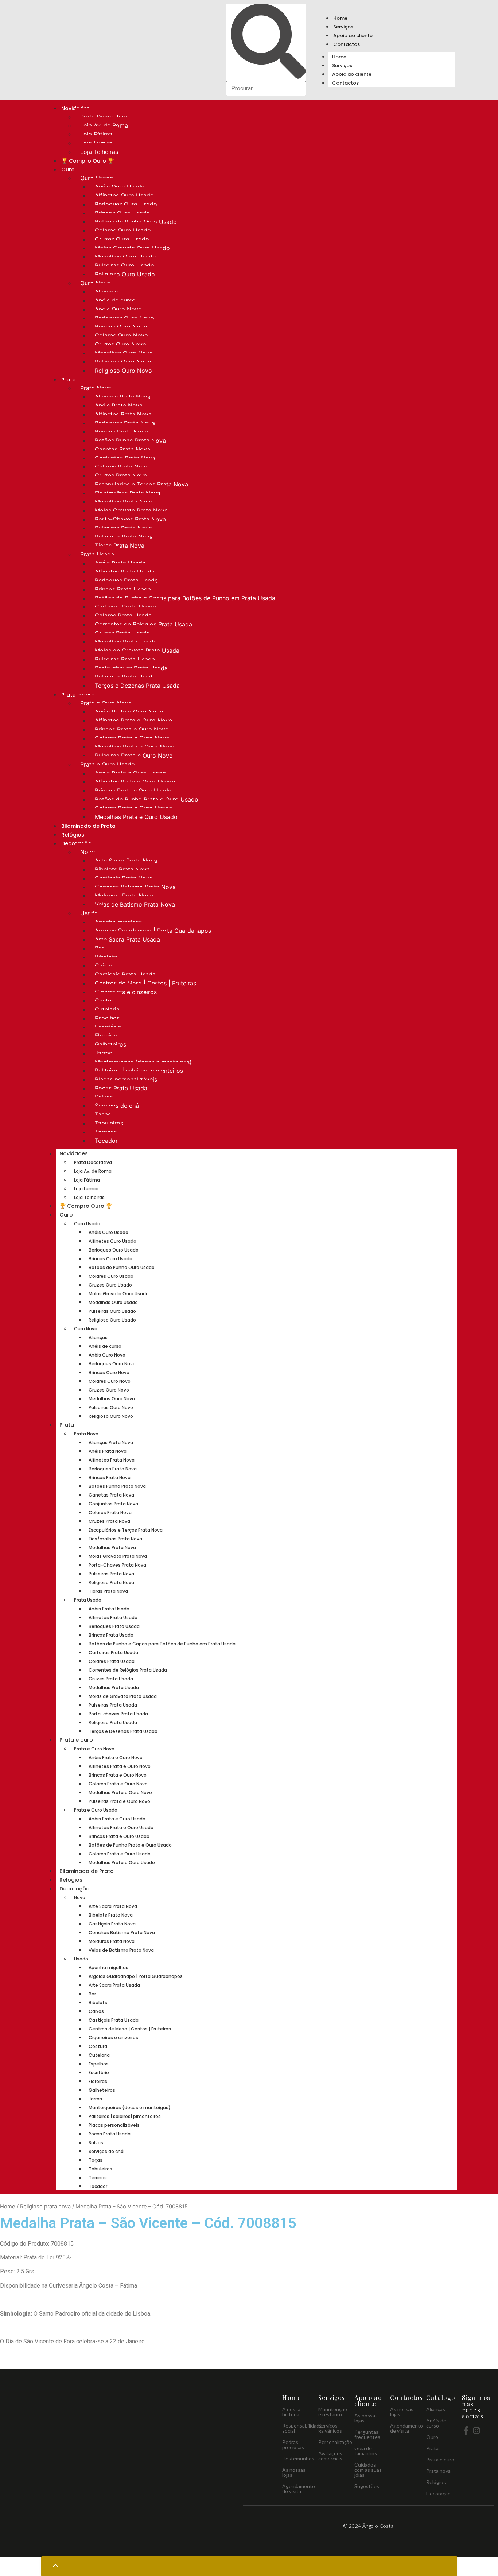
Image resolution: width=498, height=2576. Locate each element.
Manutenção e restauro (333, 2412)
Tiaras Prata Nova (120, 546)
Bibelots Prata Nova (122, 869)
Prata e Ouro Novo (106, 703)
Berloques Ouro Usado (126, 204)
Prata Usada (97, 554)
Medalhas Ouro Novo (124, 353)
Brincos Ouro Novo (121, 327)
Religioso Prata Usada (125, 677)
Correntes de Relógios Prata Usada (143, 624)
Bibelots (106, 957)
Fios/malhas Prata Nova (128, 493)
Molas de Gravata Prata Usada (137, 651)
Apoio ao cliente (353, 36)
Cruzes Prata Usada (122, 633)
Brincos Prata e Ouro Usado (133, 791)
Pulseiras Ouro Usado (124, 265)
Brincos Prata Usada (123, 589)
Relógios (73, 835)
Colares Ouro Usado (123, 230)
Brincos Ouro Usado (122, 213)
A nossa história (291, 2412)
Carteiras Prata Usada (125, 607)
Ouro (68, 170)
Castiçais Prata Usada (125, 974)
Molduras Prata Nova (124, 896)
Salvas (104, 1097)
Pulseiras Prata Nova (123, 528)
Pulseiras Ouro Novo (123, 362)
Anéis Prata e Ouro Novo (129, 712)
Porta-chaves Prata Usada (131, 668)
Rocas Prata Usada (121, 1088)
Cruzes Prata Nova (121, 476)
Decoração (75, 1889)
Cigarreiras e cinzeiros (126, 992)
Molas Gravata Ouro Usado (132, 248)
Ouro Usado (97, 178)
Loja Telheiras (99, 152)
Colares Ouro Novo (121, 335)
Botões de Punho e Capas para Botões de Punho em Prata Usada (185, 598)
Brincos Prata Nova (121, 432)
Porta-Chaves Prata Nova (130, 519)
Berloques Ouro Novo (124, 318)
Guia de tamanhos (366, 2451)
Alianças (106, 292)
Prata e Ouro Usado (108, 764)
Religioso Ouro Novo (123, 371)
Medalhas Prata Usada (126, 642)
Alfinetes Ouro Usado (124, 195)
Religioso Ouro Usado (125, 274)
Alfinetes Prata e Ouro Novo (134, 721)
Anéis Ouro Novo (118, 309)
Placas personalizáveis (126, 1079)
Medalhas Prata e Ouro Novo (135, 747)
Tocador (106, 1141)
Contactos (347, 44)
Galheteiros (110, 1044)
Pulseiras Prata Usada (125, 659)
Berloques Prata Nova (125, 423)
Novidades (74, 1153)
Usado (89, 913)
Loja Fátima (96, 134)
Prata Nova (96, 388)
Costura (106, 1001)
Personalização (335, 2442)
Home (340, 18)
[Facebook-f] (466, 2430)
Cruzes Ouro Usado (122, 239)
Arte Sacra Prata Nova (126, 861)
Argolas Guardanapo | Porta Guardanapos (153, 931)
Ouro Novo (95, 283)
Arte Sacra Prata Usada (127, 939)
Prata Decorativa (104, 117)
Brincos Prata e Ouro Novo (132, 729)
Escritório (108, 1027)
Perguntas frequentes (367, 2434)
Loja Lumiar (96, 143)
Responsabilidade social (302, 2428)
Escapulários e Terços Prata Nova (141, 484)
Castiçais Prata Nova (124, 878)
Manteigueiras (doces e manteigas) (143, 1062)
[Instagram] (476, 2430)
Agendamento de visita (299, 2489)
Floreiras (107, 1036)
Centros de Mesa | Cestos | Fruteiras (145, 983)
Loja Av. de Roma (104, 125)
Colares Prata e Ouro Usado (134, 808)
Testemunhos (298, 2458)
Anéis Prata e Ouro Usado (131, 773)
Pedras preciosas (293, 2445)
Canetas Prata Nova (122, 449)
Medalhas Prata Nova (124, 502)
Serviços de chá (117, 1106)
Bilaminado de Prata (88, 826)
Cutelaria (107, 1009)
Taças (103, 1114)
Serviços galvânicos (330, 2428)
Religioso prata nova (45, 2207)
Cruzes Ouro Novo (120, 344)
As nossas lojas (294, 2472)
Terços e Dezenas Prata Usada (137, 686)
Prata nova (438, 2471)
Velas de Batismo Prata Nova (135, 904)
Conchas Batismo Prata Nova (135, 887)
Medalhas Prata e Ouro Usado (136, 817)
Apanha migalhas (118, 922)
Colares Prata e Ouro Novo (132, 738)
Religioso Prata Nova (124, 537)
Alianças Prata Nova (123, 397)
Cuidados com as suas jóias (368, 2470)
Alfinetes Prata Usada (125, 572)
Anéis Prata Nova (119, 406)
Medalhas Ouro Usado (125, 257)
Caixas (104, 966)
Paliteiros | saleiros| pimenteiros (139, 1071)
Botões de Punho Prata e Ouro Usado (147, 799)
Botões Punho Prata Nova (130, 441)
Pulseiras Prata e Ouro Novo (134, 756)
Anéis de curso (115, 300)
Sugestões (367, 2486)
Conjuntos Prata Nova (125, 458)
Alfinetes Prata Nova (123, 414)
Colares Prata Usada (123, 616)
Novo (88, 852)
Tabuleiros (109, 1123)
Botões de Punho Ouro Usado (136, 222)
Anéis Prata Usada (120, 563)
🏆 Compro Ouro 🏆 (87, 161)
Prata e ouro (76, 1740)
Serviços (343, 27)
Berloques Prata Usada (126, 581)
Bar (99, 948)
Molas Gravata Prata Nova (131, 511)
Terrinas (106, 1132)
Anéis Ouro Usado (120, 187)
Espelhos (107, 1018)
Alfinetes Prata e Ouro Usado (135, 782)
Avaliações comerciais (330, 2456)
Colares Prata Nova (122, 467)
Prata (69, 380)
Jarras (103, 1053)
